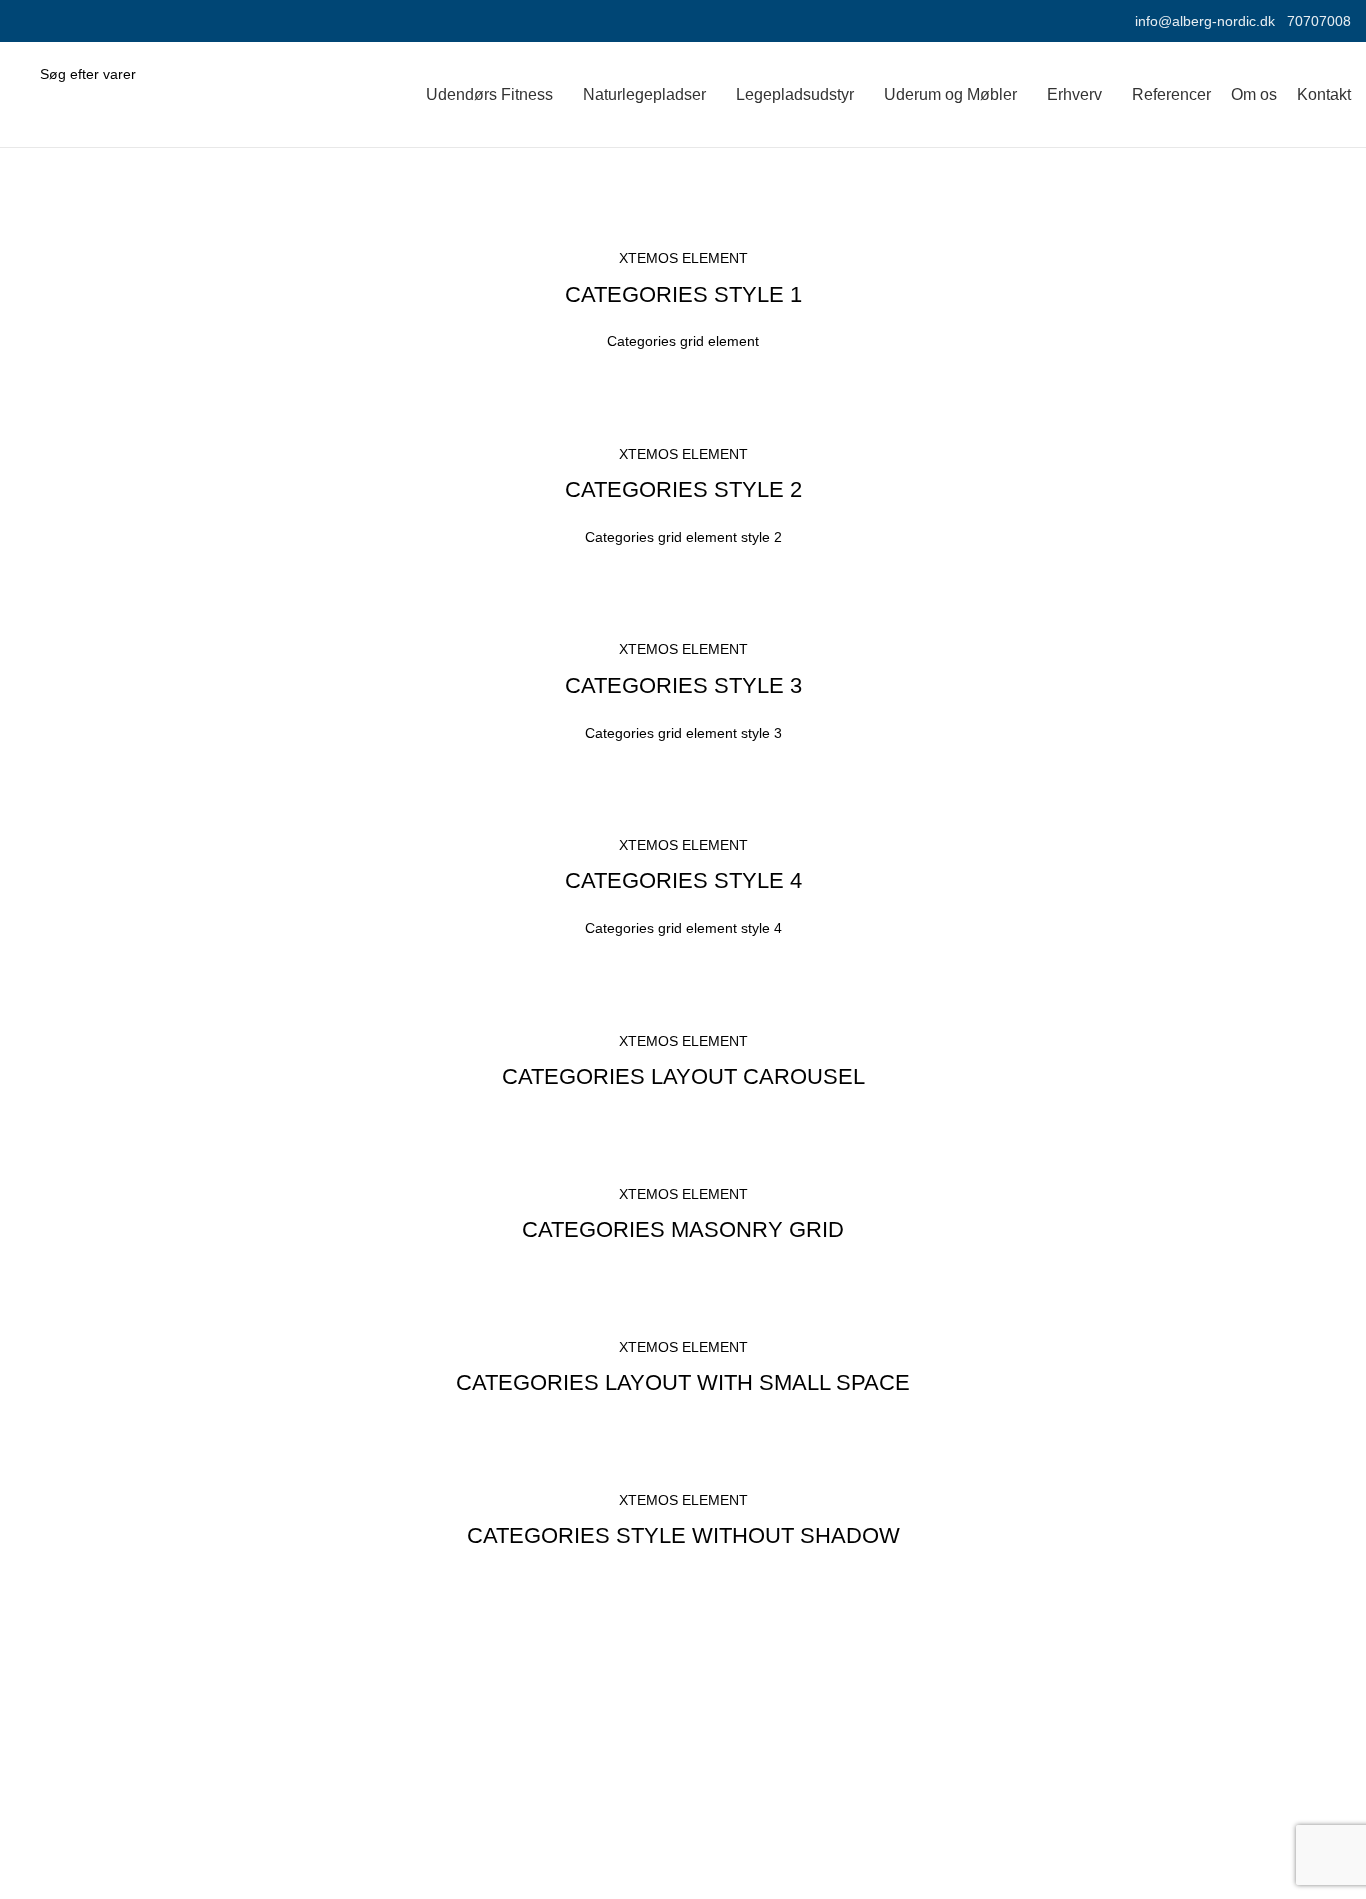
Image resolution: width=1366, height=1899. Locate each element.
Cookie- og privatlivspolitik (1133, 1772)
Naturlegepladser (759, 1809)
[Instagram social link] (49, 21)
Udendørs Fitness (761, 1735)
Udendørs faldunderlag (780, 1847)
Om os (1063, 1735)
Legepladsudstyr (757, 1772)
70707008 (1319, 21)
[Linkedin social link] (72, 21)
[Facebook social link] (26, 21)
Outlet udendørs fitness (780, 1884)
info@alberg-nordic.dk (1205, 21)
